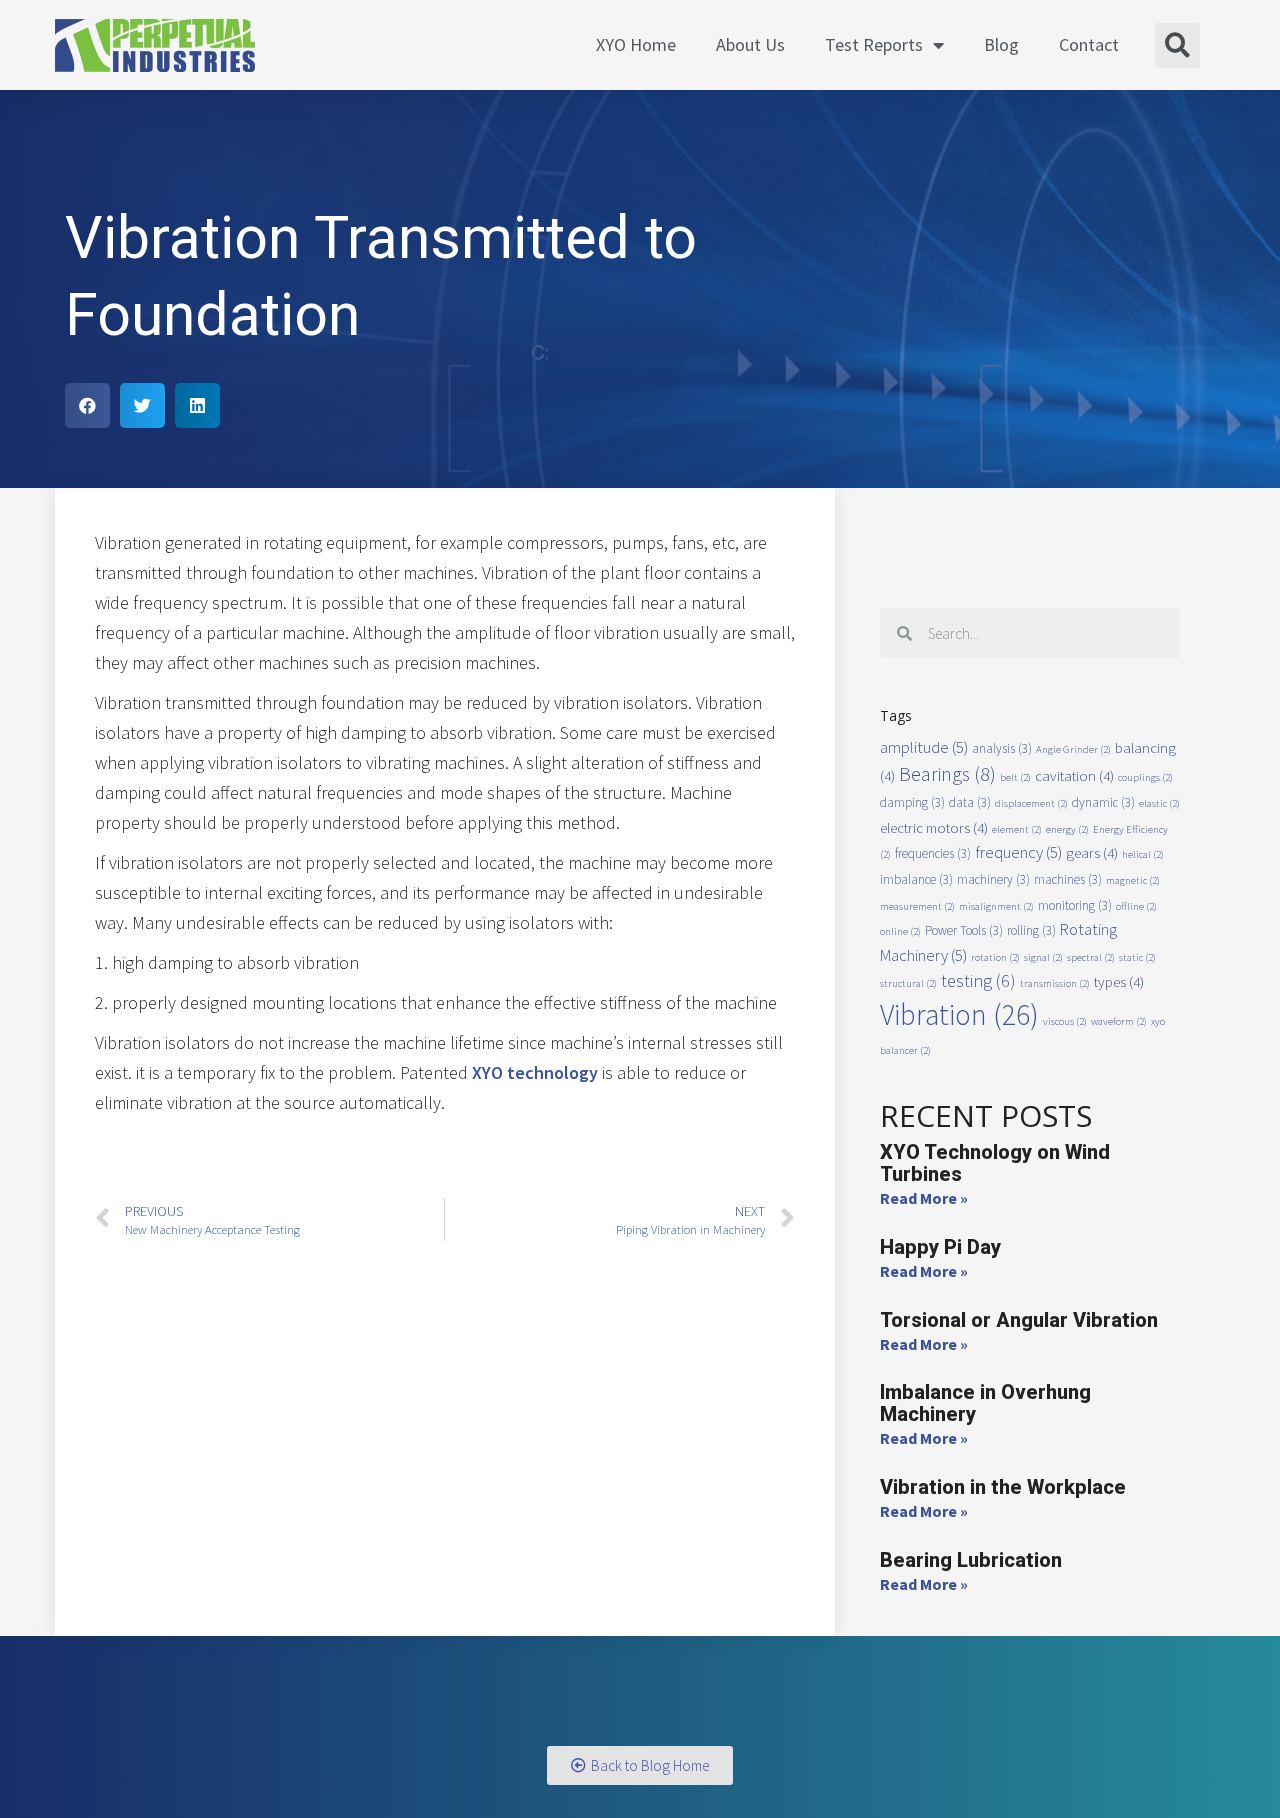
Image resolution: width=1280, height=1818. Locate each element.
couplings (1145, 777)
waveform (1119, 1021)
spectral (1091, 957)
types (1119, 981)
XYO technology (535, 1072)
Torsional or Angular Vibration (1019, 1320)
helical (1143, 854)
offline (1136, 906)
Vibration (959, 1014)
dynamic (1103, 802)
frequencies (933, 853)
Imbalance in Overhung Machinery (985, 1403)
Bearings (947, 773)
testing (978, 980)
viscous (1065, 1021)
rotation (995, 957)
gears (1092, 852)
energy (1067, 829)
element (1017, 829)
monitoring (1075, 905)
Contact (1089, 44)
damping (912, 802)
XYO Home (636, 44)
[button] (640, 1765)
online (900, 931)
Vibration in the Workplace (1003, 1487)
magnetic (1133, 880)
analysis (1002, 748)
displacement (1031, 803)
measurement (917, 906)
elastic (1159, 803)
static (1137, 957)
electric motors (934, 827)
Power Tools (964, 930)
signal (1043, 957)
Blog (1001, 44)
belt (1015, 777)
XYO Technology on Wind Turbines (995, 1163)
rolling (1031, 930)
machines (1068, 879)
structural (908, 983)
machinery (993, 879)
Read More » (924, 1198)
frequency (1018, 852)
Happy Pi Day (940, 1247)
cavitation (1074, 775)
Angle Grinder (1073, 749)
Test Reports (874, 44)
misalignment (996, 906)
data (970, 802)
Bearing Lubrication (971, 1560)
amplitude (924, 747)
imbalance (916, 879)
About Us (750, 44)
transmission (1055, 983)
